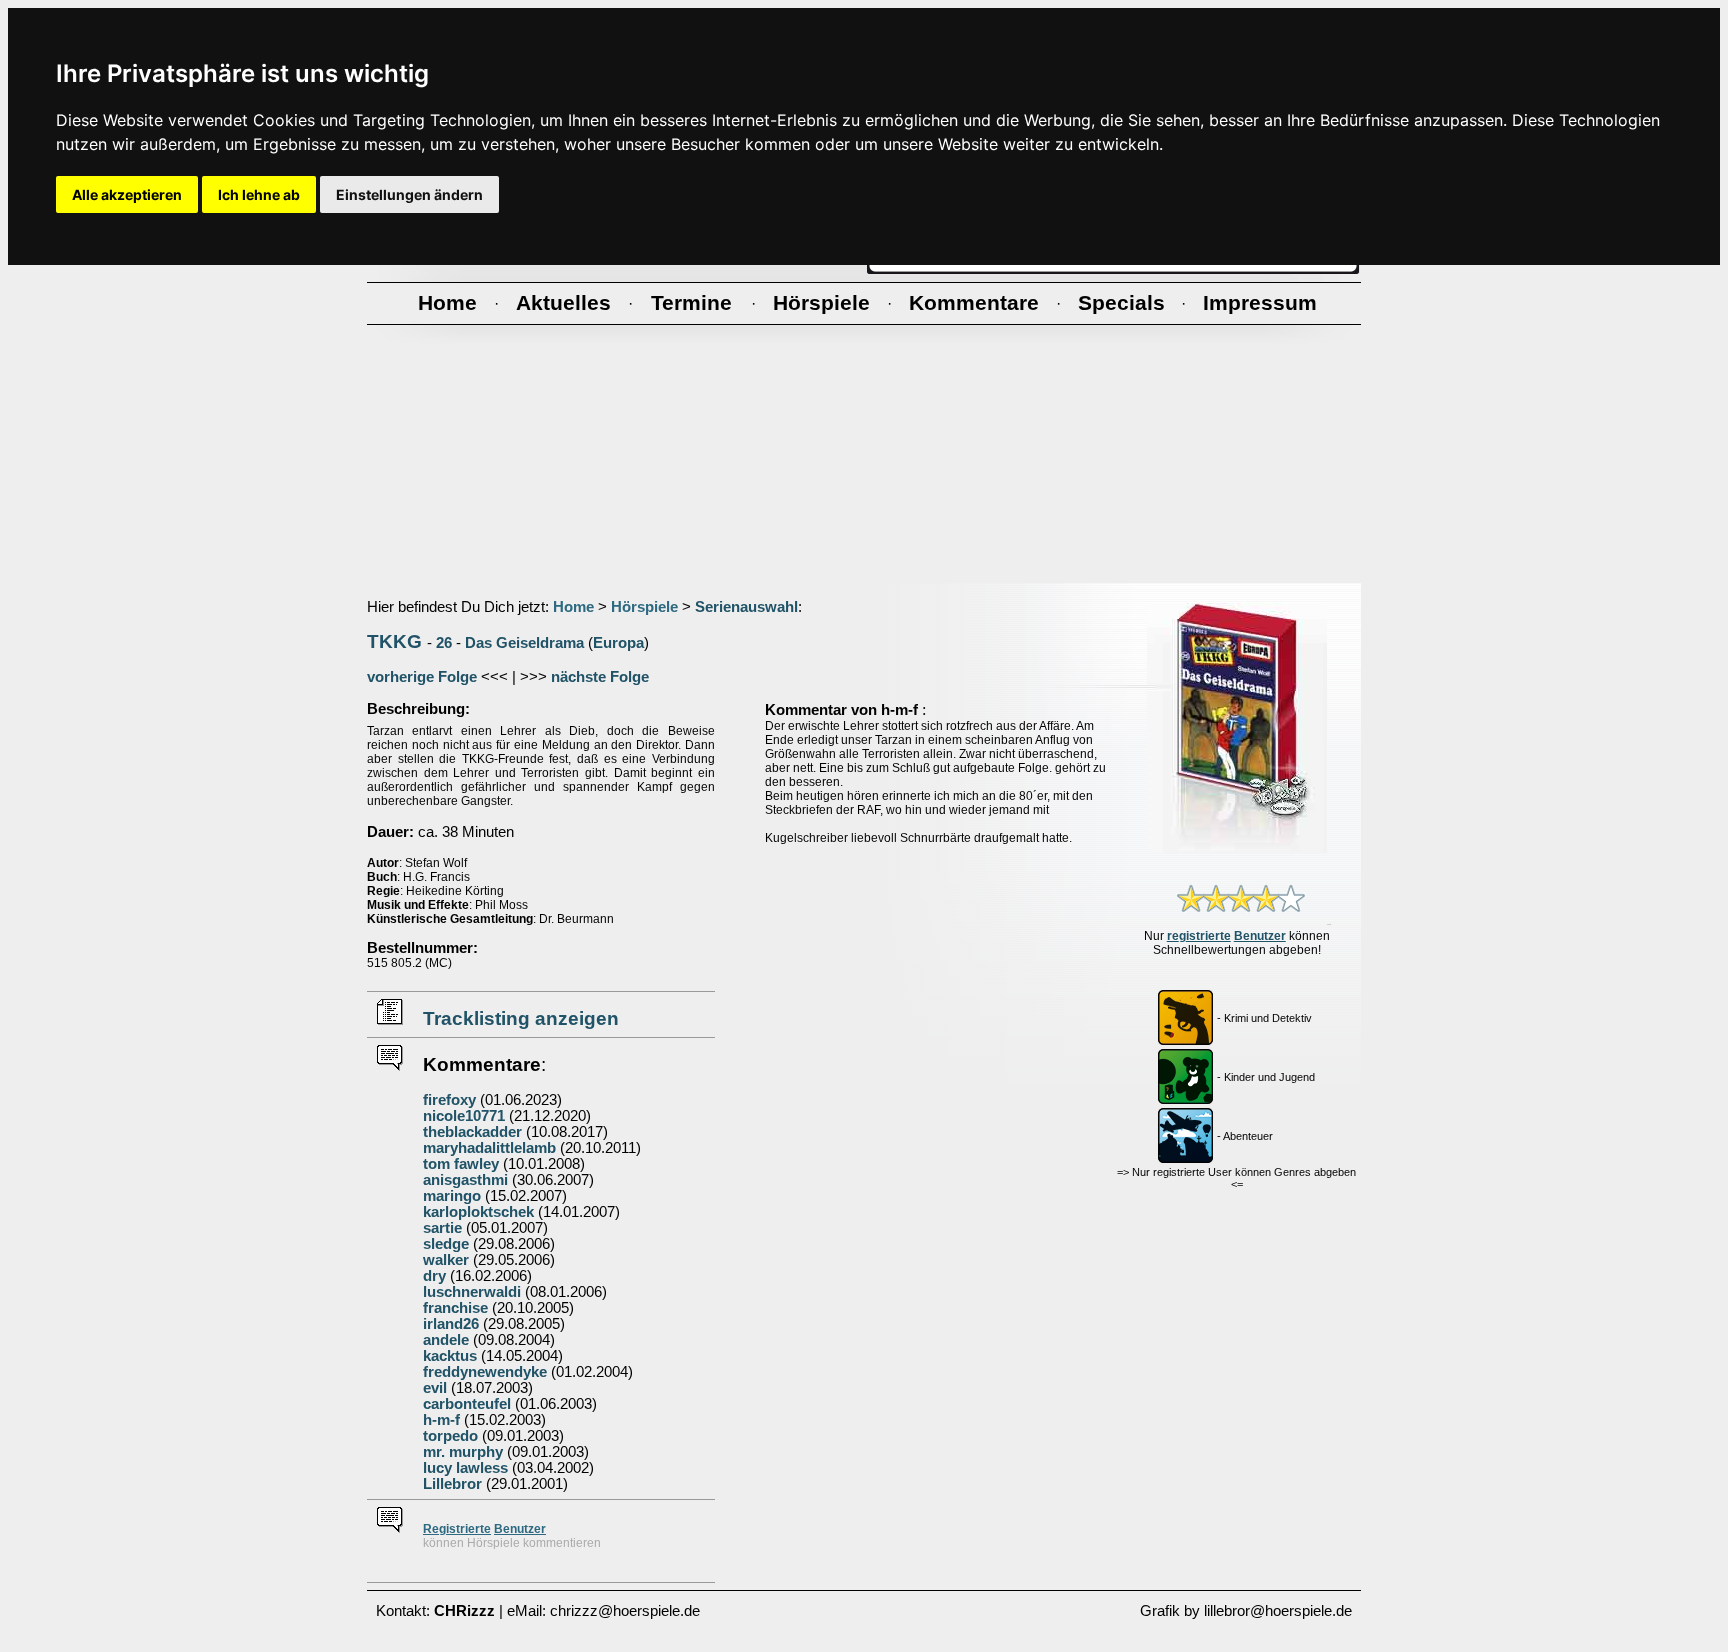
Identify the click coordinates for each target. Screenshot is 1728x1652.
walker (446, 1260)
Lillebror (452, 1484)
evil (435, 1388)
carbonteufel (467, 1404)
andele (446, 1340)
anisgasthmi (465, 1180)
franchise (455, 1308)
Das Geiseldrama (524, 643)
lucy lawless (465, 1468)
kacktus (450, 1356)
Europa (618, 643)
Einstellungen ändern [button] (409, 194)
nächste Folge (600, 677)
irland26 (451, 1324)
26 (444, 643)
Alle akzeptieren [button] (127, 194)
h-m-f (441, 1420)
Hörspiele (644, 607)
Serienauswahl (746, 607)
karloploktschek (478, 1212)
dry (434, 1276)
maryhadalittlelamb (489, 1148)
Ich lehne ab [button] (259, 194)
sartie (442, 1228)
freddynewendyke (485, 1372)
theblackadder (472, 1132)
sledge (446, 1244)
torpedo (450, 1436)
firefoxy (449, 1100)
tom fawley (461, 1164)
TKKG (394, 641)
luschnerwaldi (472, 1292)
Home (573, 607)
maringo (452, 1196)
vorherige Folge (422, 677)
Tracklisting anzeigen (521, 1018)
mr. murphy (463, 1452)
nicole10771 (464, 1116)
